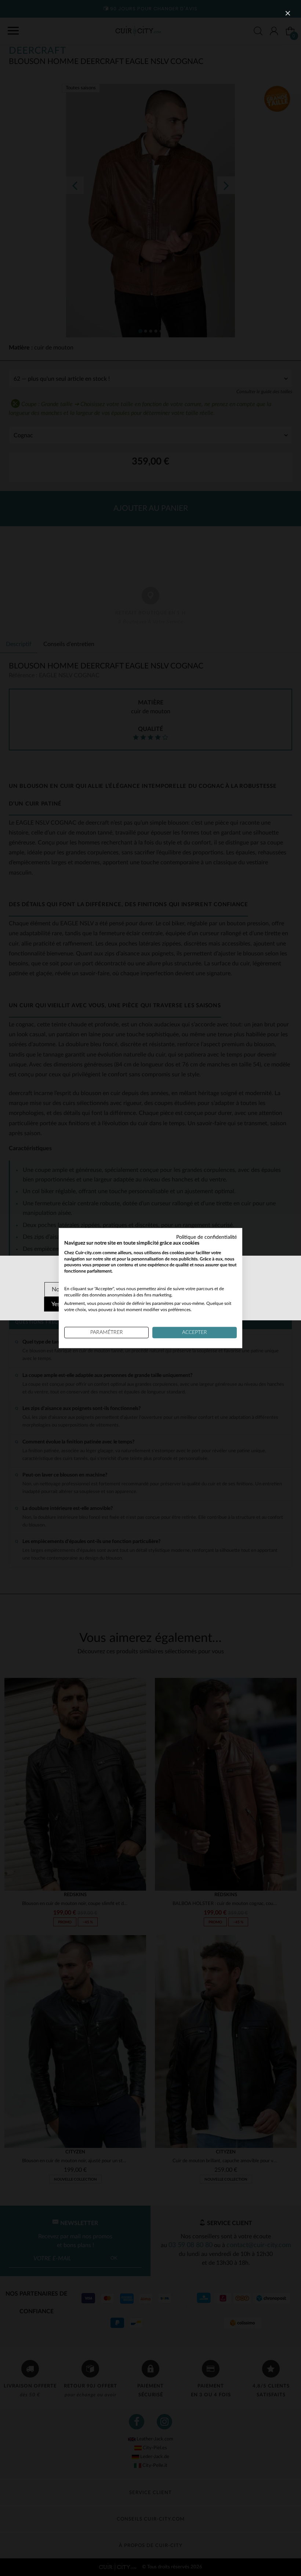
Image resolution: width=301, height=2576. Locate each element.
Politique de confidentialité (206, 1237)
